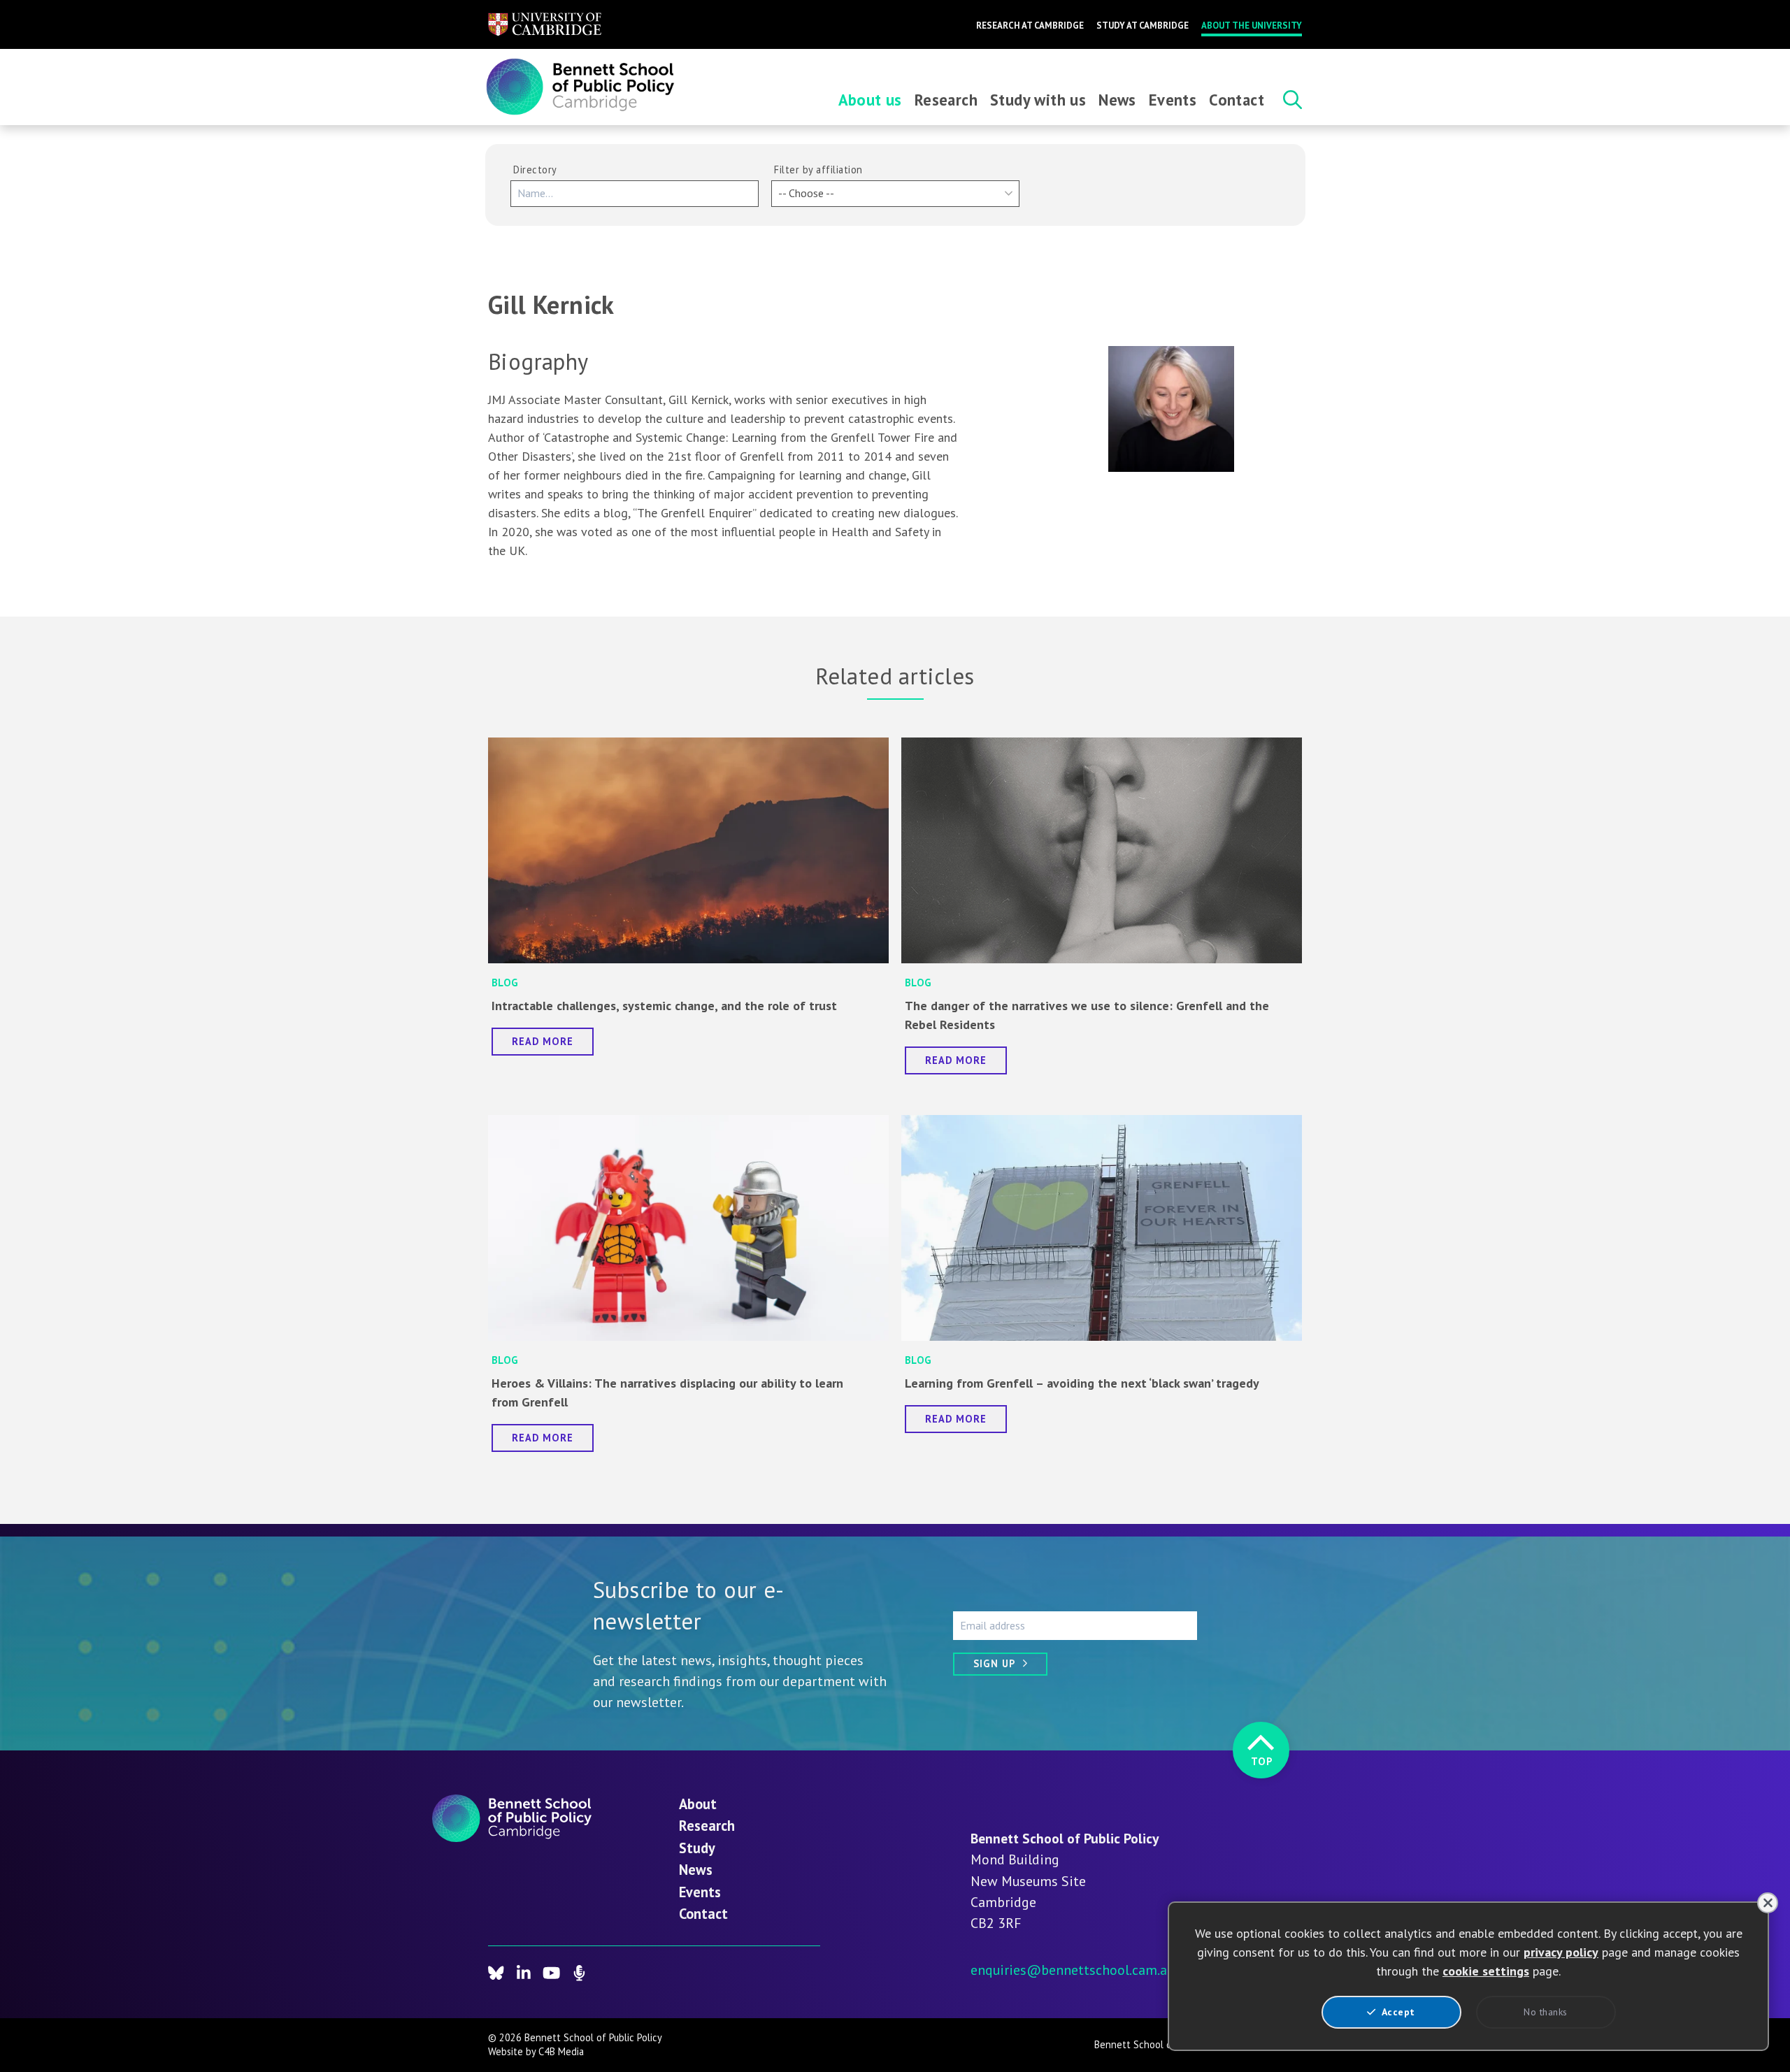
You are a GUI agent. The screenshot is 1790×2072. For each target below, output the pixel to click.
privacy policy (1561, 1952)
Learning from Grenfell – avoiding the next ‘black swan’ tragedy (1082, 1383)
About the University (1252, 26)
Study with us (1038, 100)
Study (697, 1848)
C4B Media (561, 2051)
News (1117, 100)
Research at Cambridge (1030, 26)
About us (870, 100)
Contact (1237, 100)
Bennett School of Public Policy (1163, 2044)
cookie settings (1486, 1971)
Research (946, 100)
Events (1173, 100)
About (698, 1804)
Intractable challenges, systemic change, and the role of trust (664, 1006)
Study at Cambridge (1143, 26)
